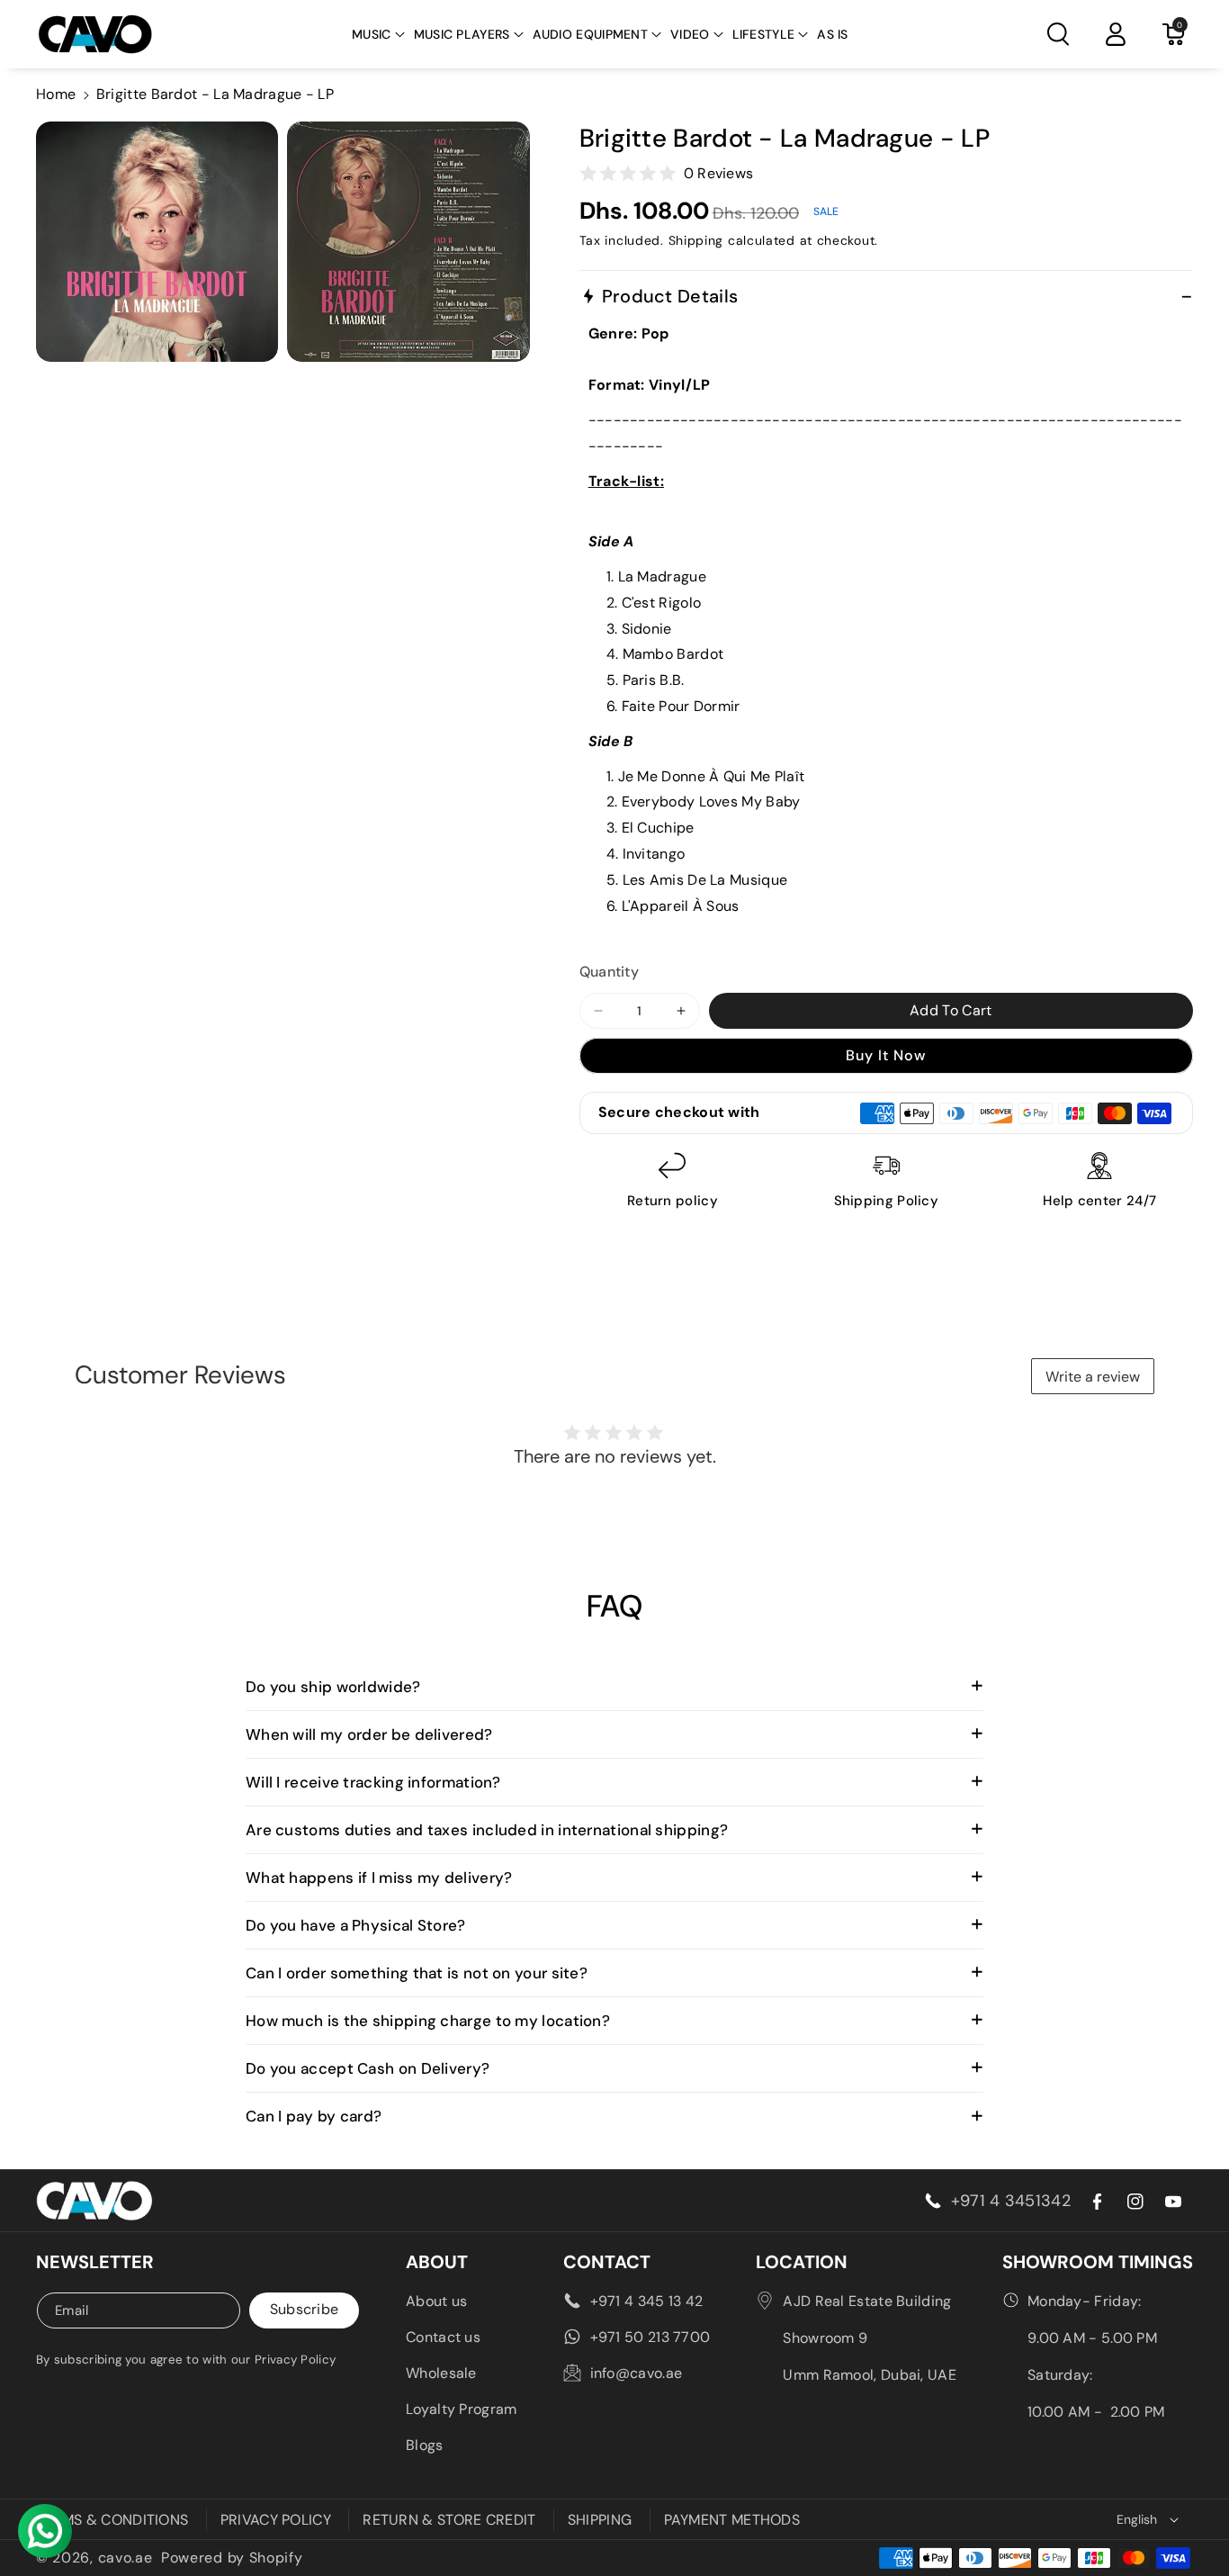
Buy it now (886, 1055)
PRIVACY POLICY (276, 2520)
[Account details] (1116, 34)
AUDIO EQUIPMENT (591, 34)
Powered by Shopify (232, 2558)
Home (56, 94)
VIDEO (690, 34)
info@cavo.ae (637, 2373)
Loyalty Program (462, 2409)
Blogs (425, 2445)
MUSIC (372, 34)
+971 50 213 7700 (650, 2337)
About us (436, 2301)
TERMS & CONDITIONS (112, 2520)
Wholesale (441, 2373)
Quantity (609, 972)
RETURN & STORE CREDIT (449, 2520)
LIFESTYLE (764, 34)
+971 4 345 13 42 (647, 2301)
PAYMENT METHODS (732, 2520)
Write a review (1093, 1377)
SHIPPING (600, 2520)
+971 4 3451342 (1011, 2201)
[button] (378, 34)
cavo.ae (126, 2558)
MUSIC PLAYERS (462, 34)
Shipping (696, 240)
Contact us (443, 2337)
